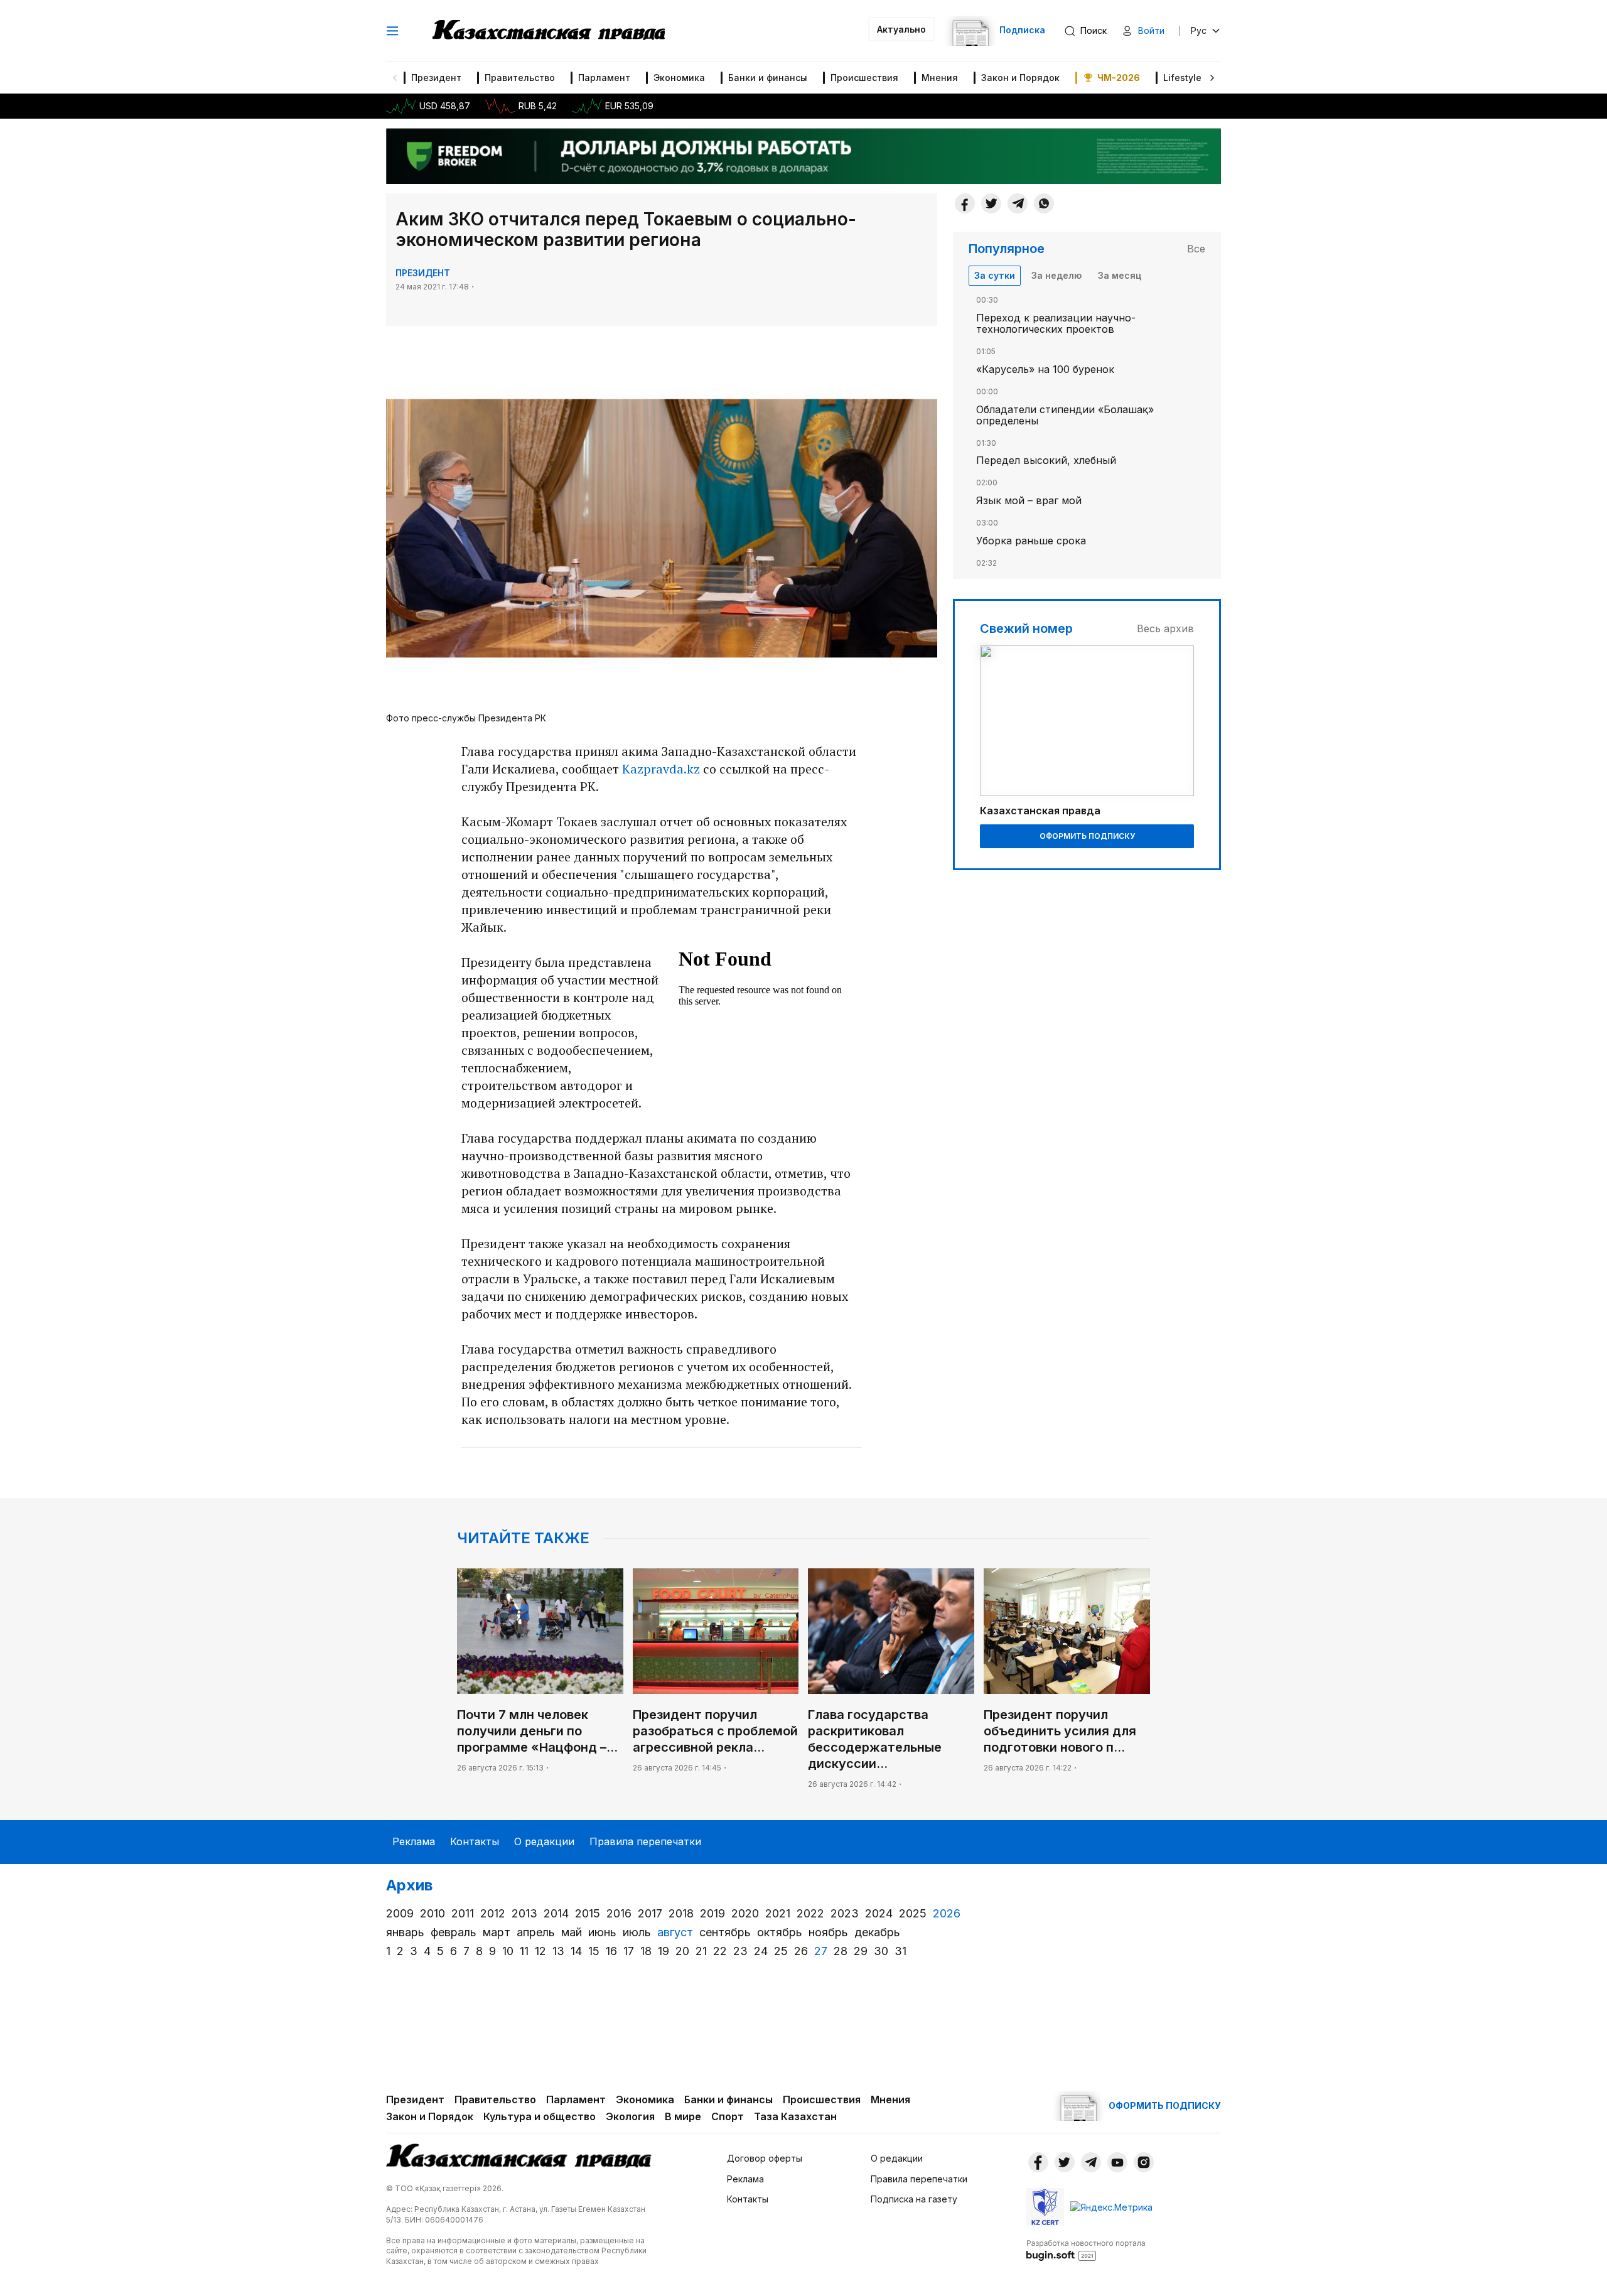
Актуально (901, 29)
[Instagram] (1144, 2162)
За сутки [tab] (995, 275)
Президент (436, 78)
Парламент (604, 78)
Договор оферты (765, 2158)
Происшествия (864, 78)
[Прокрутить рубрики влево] (395, 78)
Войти (1151, 30)
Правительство (520, 78)
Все (1196, 249)
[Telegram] (1018, 203)
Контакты (475, 1841)
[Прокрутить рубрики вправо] (1212, 78)
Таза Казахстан (795, 2116)
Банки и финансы (768, 78)
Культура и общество (540, 2116)
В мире (683, 2116)
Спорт (728, 2116)
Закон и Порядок (1020, 78)
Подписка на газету (914, 2199)
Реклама (414, 1841)
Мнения (940, 78)
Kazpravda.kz (661, 769)
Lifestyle (1182, 78)
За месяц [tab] (1120, 275)
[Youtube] (1117, 2162)
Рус (1199, 30)
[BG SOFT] (1086, 2250)
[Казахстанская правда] (549, 31)
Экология (630, 2116)
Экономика (679, 78)
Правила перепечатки (645, 1841)
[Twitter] (991, 203)
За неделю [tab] (1056, 275)
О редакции (544, 1841)
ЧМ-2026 (1119, 78)
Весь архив (1165, 628)
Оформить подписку (1087, 836)
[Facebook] (965, 203)
